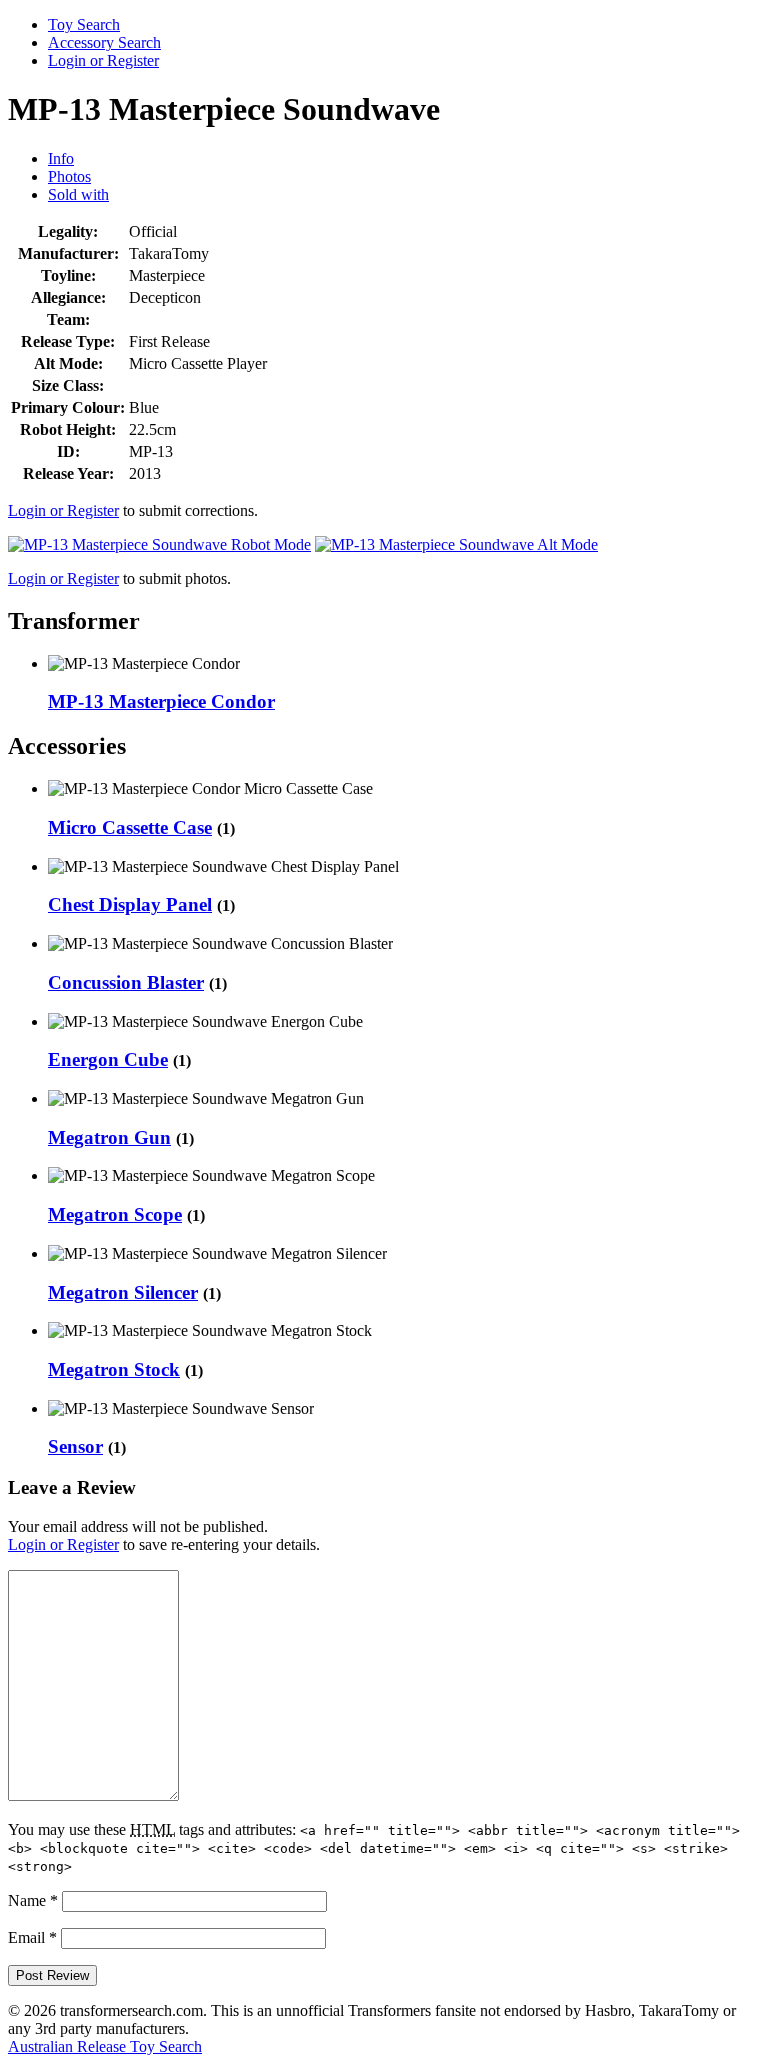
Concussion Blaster (126, 982)
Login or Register (103, 60)
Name (33, 1900)
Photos (69, 176)
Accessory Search (104, 42)
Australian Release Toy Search (105, 2046)
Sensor (75, 1446)
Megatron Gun (109, 1137)
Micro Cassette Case (130, 827)
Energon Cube (108, 1059)
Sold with (78, 194)
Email (32, 1937)
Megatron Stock (114, 1369)
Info (61, 158)
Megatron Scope (115, 1214)
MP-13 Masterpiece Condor (161, 701)
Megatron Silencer (123, 1292)
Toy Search (84, 24)
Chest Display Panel (130, 904)
